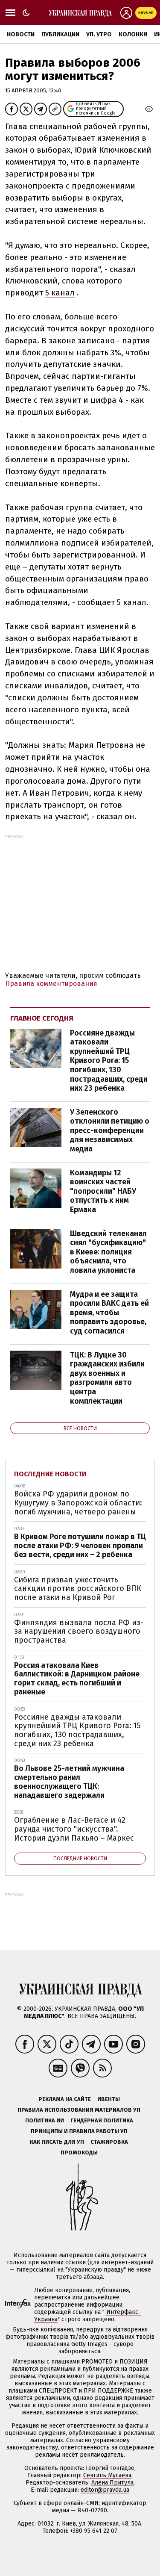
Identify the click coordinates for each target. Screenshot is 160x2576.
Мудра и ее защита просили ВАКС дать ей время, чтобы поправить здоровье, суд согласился (109, 1313)
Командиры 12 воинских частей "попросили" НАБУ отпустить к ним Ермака (103, 1191)
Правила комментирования (51, 984)
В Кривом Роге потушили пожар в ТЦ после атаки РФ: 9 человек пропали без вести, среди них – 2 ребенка (80, 1545)
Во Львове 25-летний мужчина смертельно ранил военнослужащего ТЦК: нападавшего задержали (69, 1782)
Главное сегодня (42, 1018)
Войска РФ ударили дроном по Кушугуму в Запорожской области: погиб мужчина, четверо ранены (78, 1503)
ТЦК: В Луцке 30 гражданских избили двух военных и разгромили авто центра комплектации (107, 1378)
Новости (21, 34)
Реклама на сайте (65, 2099)
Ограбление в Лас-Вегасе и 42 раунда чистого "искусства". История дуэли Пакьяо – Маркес (74, 1829)
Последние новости (50, 1474)
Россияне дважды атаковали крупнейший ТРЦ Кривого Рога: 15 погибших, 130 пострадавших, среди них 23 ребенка (109, 1061)
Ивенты (109, 2099)
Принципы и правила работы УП (79, 2131)
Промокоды (79, 2153)
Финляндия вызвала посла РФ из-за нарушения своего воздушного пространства (79, 1631)
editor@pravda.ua (105, 2490)
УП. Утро (99, 34)
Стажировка (109, 2142)
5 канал (60, 293)
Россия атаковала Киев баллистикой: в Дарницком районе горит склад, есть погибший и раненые (77, 1679)
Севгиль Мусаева (107, 2475)
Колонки (133, 34)
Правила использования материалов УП (79, 2110)
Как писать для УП (57, 2142)
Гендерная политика (102, 2120)
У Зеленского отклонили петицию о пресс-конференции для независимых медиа (110, 1130)
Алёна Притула (112, 2483)
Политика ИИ (45, 2120)
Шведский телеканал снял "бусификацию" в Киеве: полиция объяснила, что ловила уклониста (108, 1252)
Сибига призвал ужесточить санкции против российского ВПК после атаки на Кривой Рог (78, 1589)
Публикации (60, 34)
